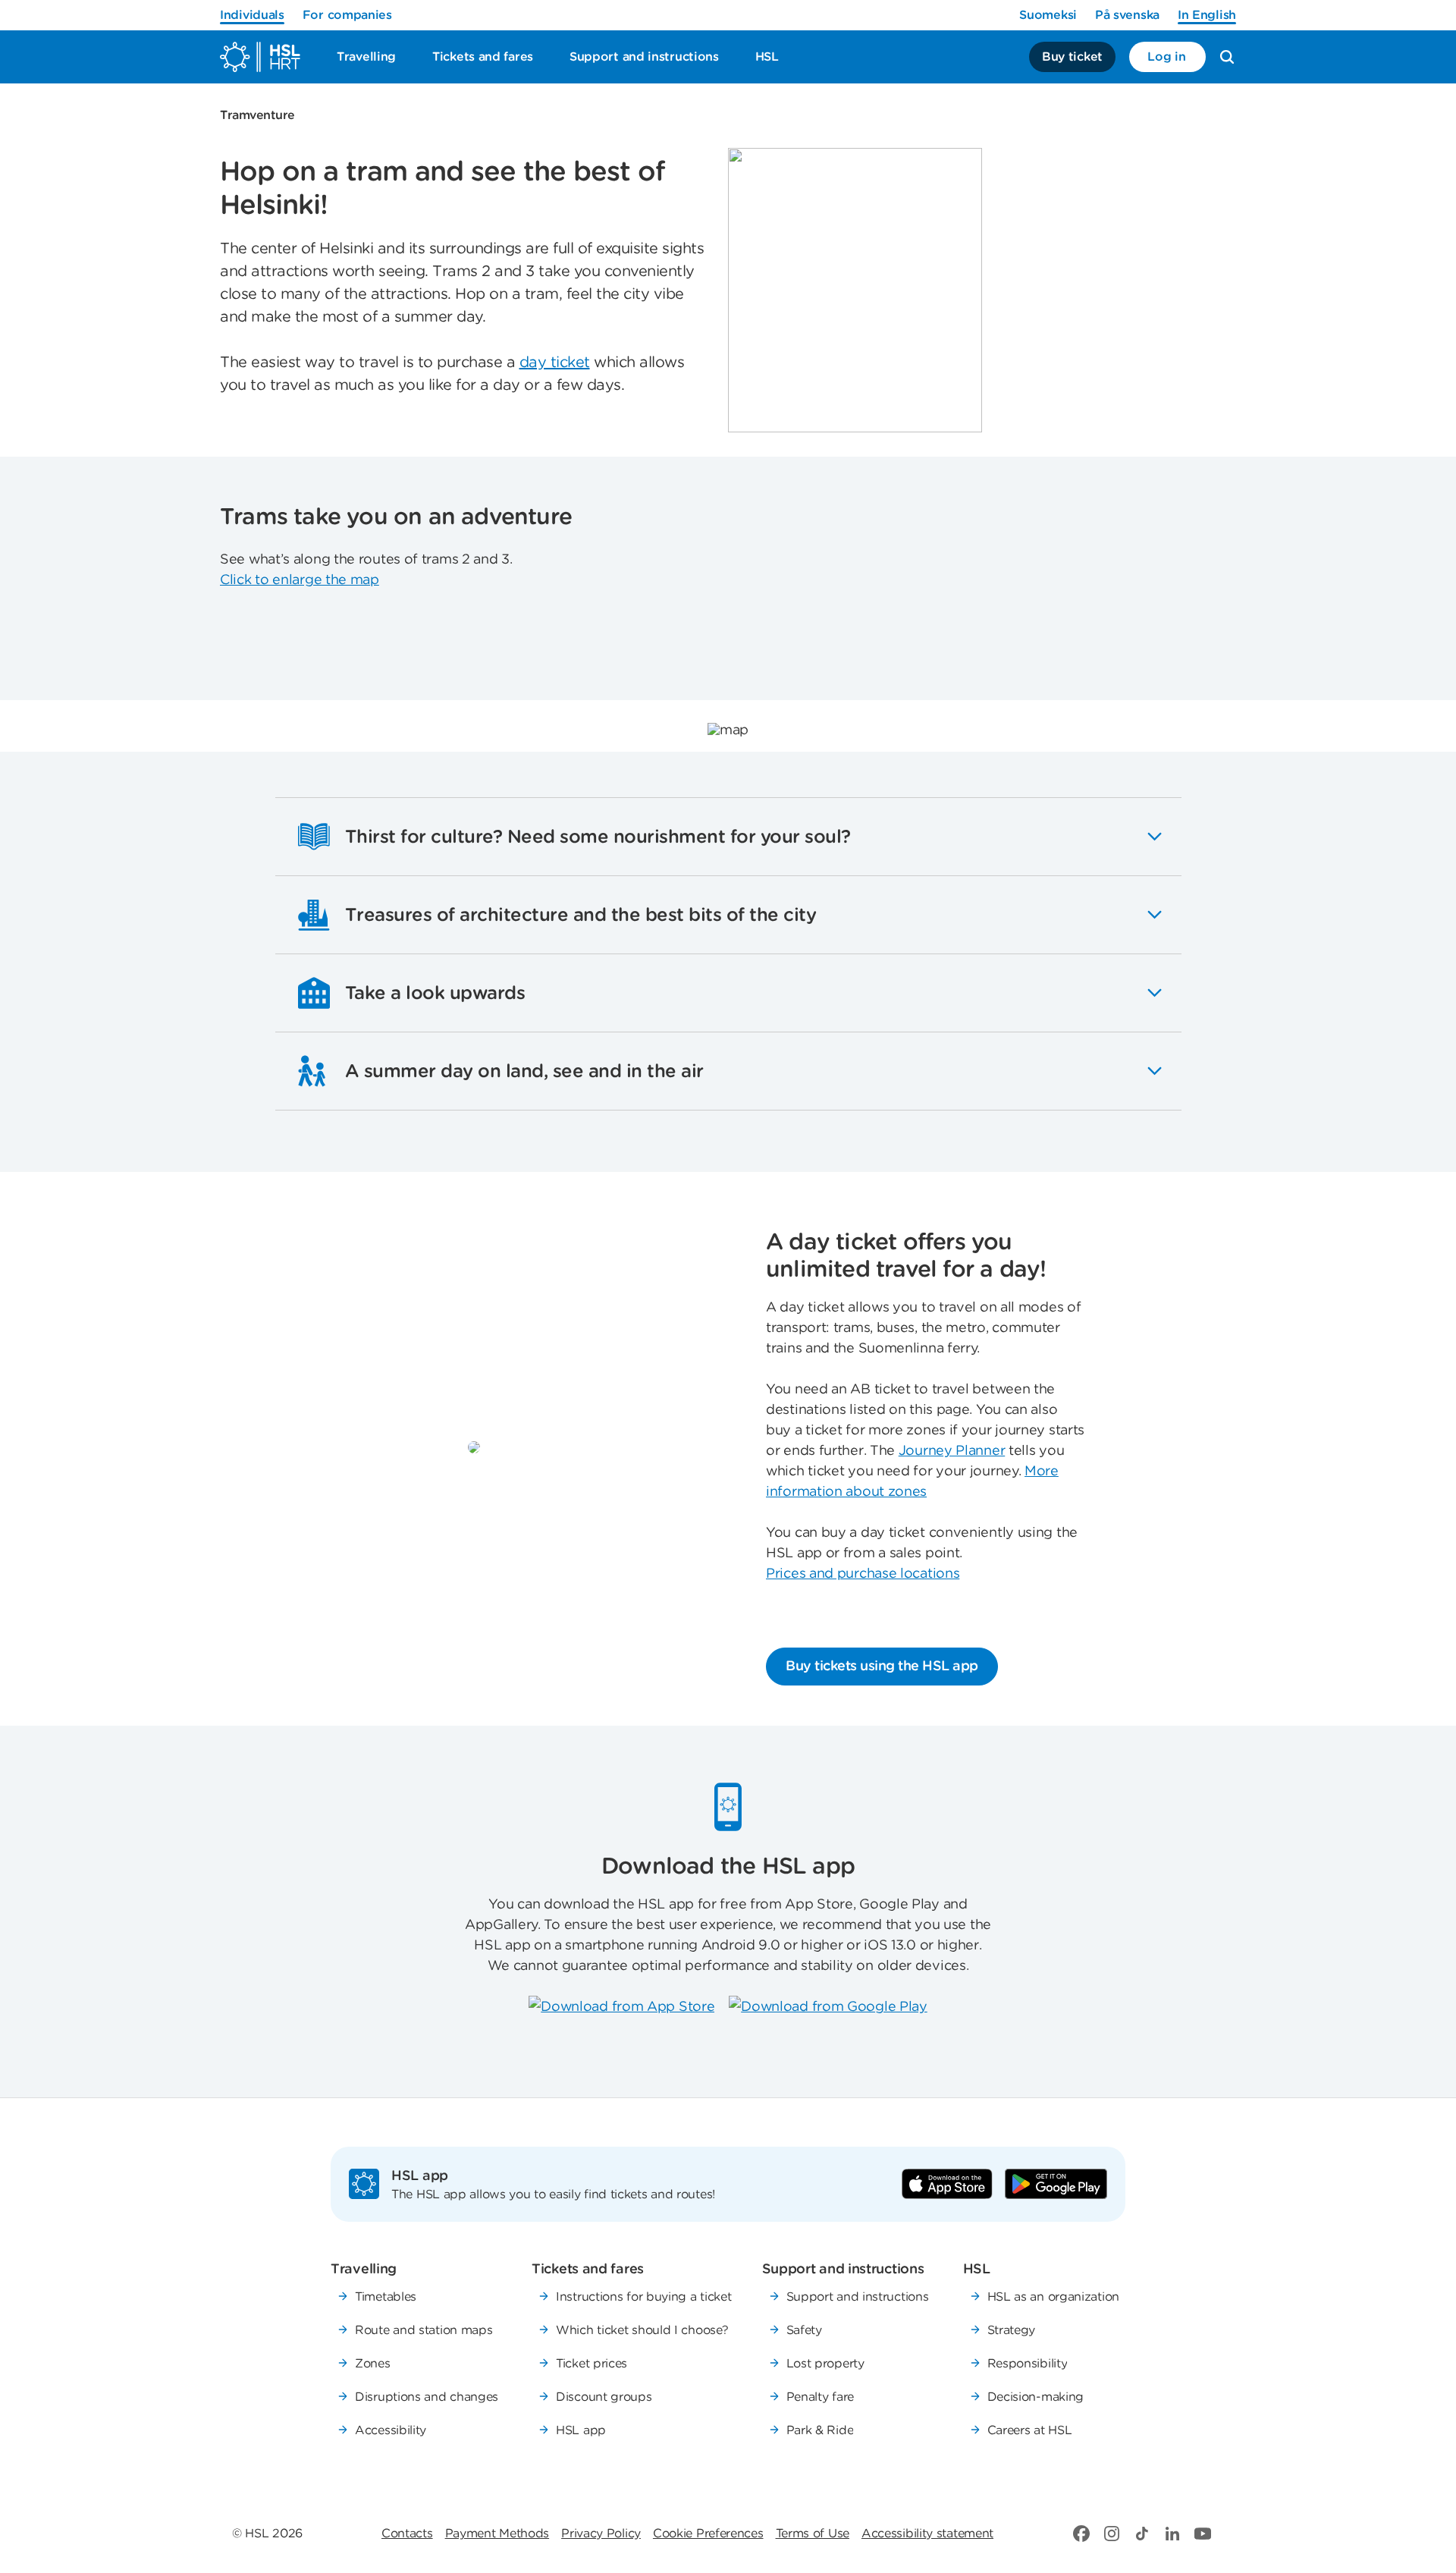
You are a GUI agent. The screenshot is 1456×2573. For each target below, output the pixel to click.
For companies (347, 15)
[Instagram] (1112, 2534)
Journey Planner (952, 1450)
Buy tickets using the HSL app (882, 1665)
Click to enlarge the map (300, 579)
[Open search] (1227, 57)
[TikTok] (1142, 2534)
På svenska (1127, 15)
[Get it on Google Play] (1056, 2184)
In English (1207, 15)
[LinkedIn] (1172, 2534)
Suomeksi (1048, 15)
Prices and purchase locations (863, 1573)
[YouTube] (1203, 2534)
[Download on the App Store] (947, 2184)
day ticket (555, 362)
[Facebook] (1081, 2534)
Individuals (252, 15)
